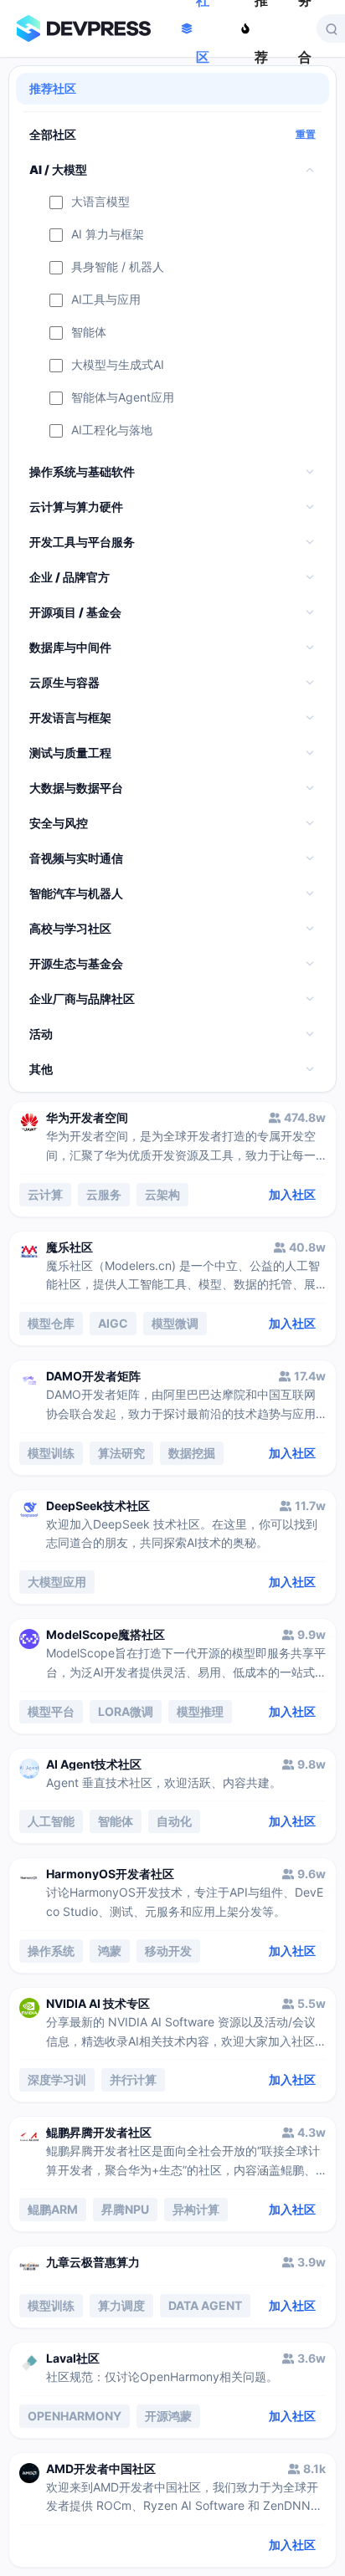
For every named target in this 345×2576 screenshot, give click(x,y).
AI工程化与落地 (112, 430)
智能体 (89, 333)
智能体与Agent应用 (123, 398)
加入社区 (292, 1194)
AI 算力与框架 (108, 235)
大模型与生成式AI (118, 365)
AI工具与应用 (106, 300)
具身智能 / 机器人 (118, 267)
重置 (306, 135)
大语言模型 (100, 202)
